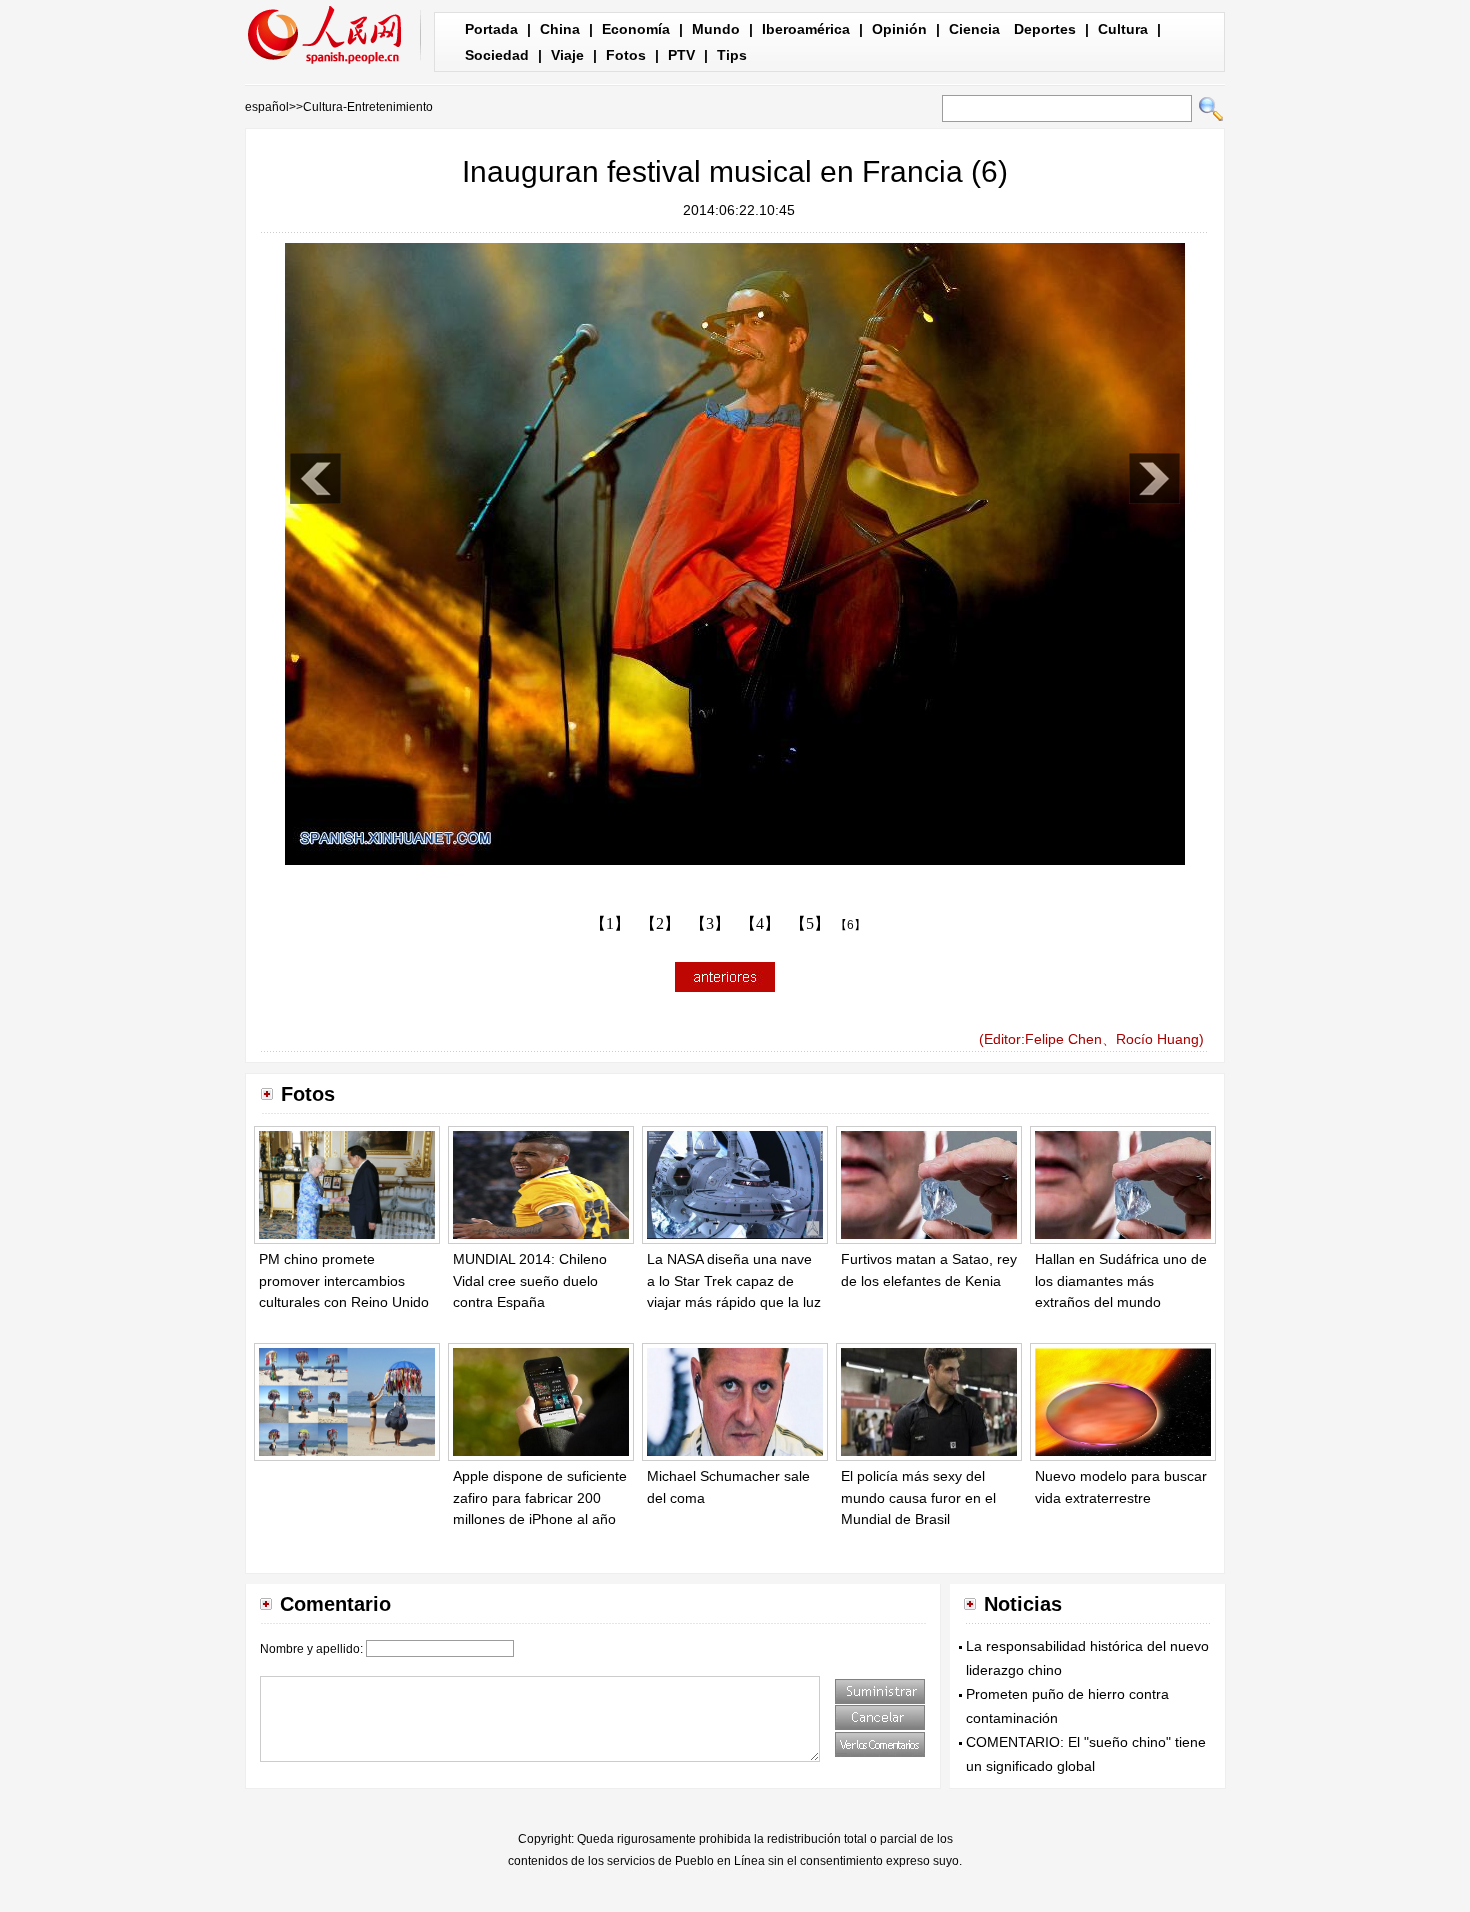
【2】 (660, 923)
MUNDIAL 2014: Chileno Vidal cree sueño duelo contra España (530, 1280)
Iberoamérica (806, 29)
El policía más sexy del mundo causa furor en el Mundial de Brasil (918, 1497)
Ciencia (974, 29)
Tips (732, 55)
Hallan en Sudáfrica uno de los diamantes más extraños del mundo (1121, 1280)
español (267, 107)
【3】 (710, 923)
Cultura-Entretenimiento (368, 107)
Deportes (1045, 29)
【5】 (810, 923)
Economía (636, 29)
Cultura (1123, 29)
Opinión (899, 29)
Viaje (567, 55)
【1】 (610, 923)
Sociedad (497, 55)
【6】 (850, 925)
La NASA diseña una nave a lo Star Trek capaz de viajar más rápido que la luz (734, 1280)
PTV (681, 55)
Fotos (626, 55)
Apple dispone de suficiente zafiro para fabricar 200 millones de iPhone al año (540, 1497)
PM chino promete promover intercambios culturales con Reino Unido (344, 1280)
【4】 (760, 923)
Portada (491, 29)
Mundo (716, 29)
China (560, 29)
